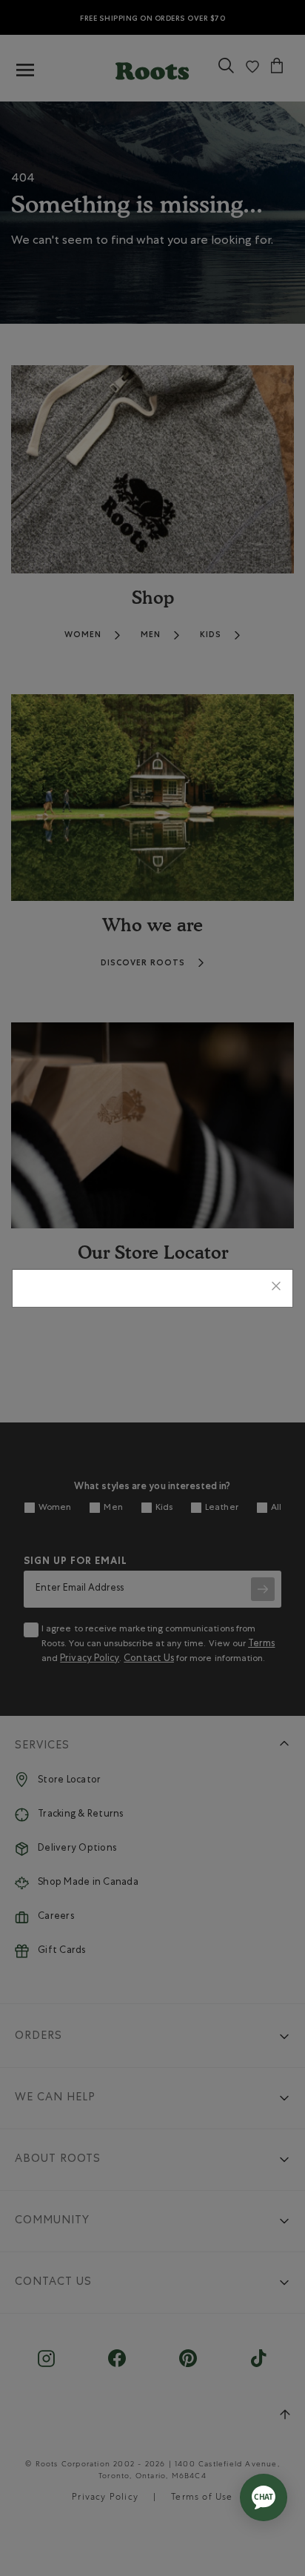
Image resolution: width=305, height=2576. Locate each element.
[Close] (276, 1288)
